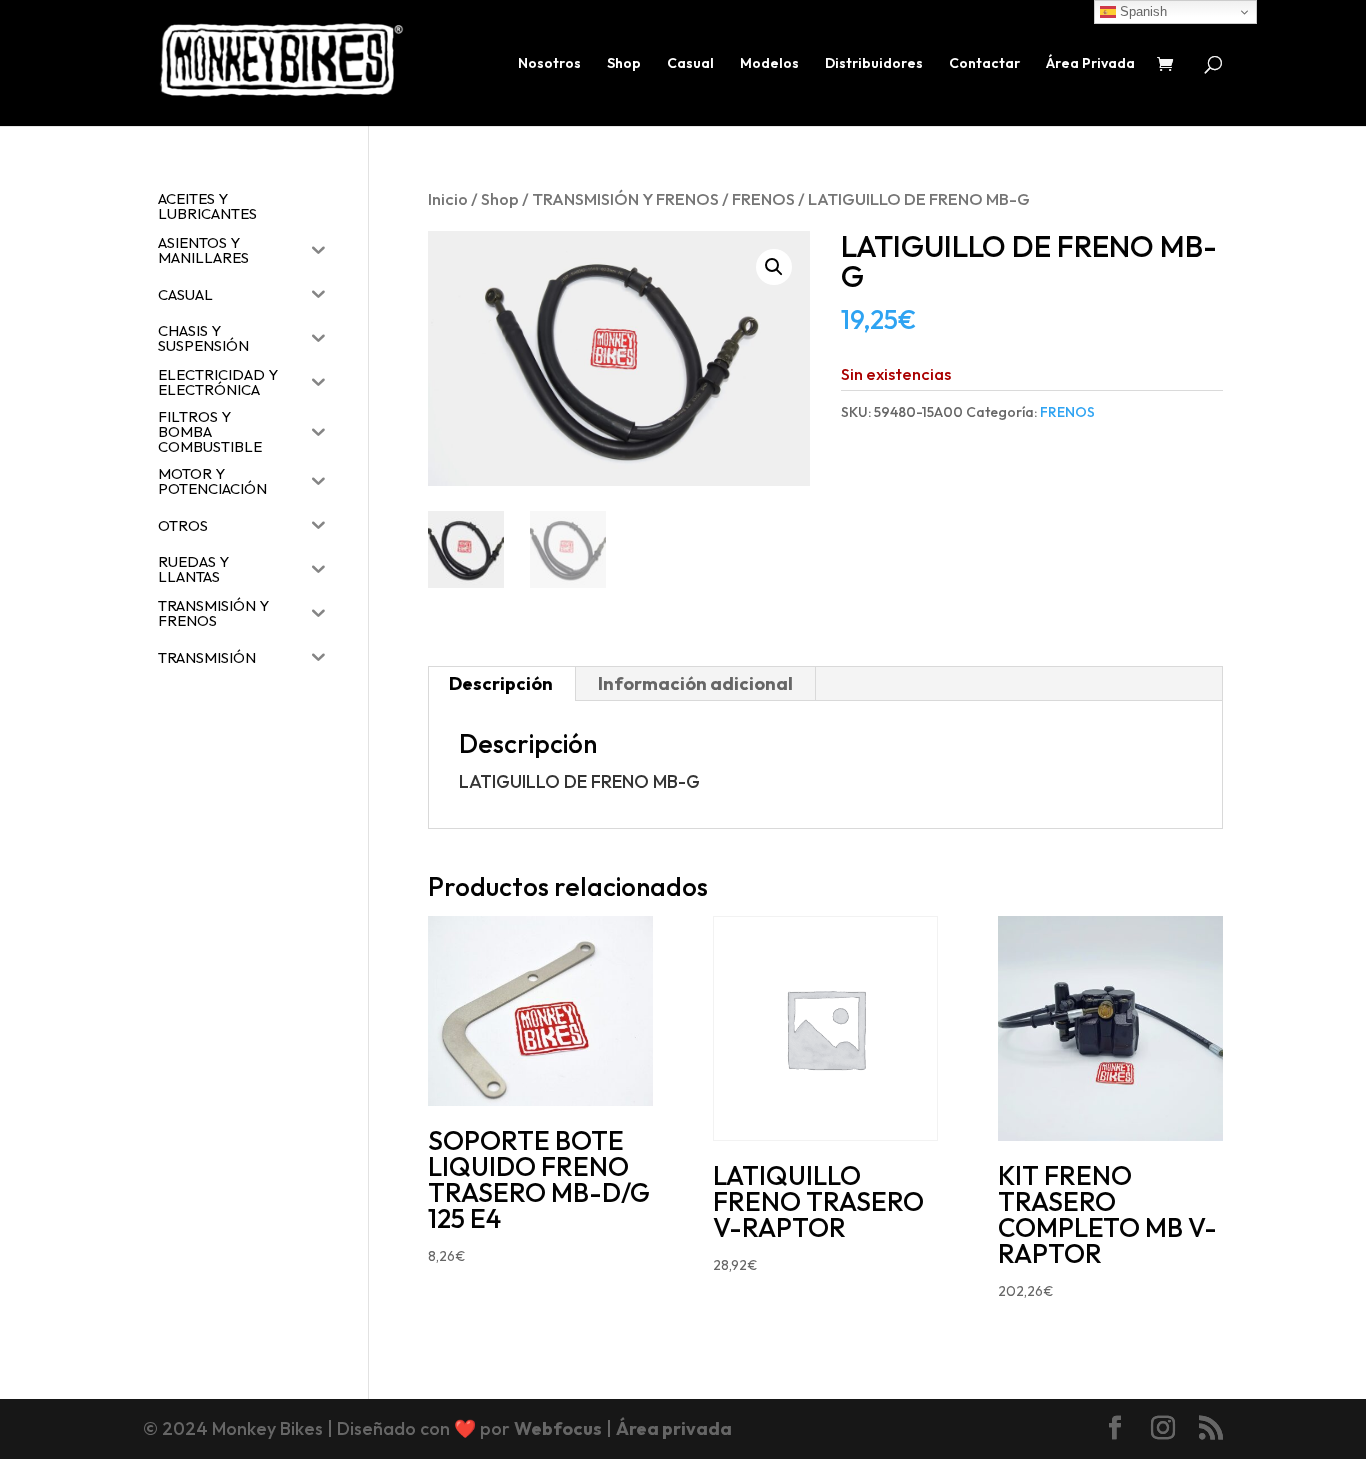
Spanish (1141, 11)
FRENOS (763, 198)
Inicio (448, 198)
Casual (690, 64)
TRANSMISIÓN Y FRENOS (625, 198)
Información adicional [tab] (695, 683)
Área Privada (1090, 64)
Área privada (674, 1428)
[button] (774, 267)
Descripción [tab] (501, 683)
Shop (624, 64)
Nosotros (549, 64)
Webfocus (558, 1428)
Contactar (984, 64)
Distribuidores (874, 64)
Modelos (769, 64)
